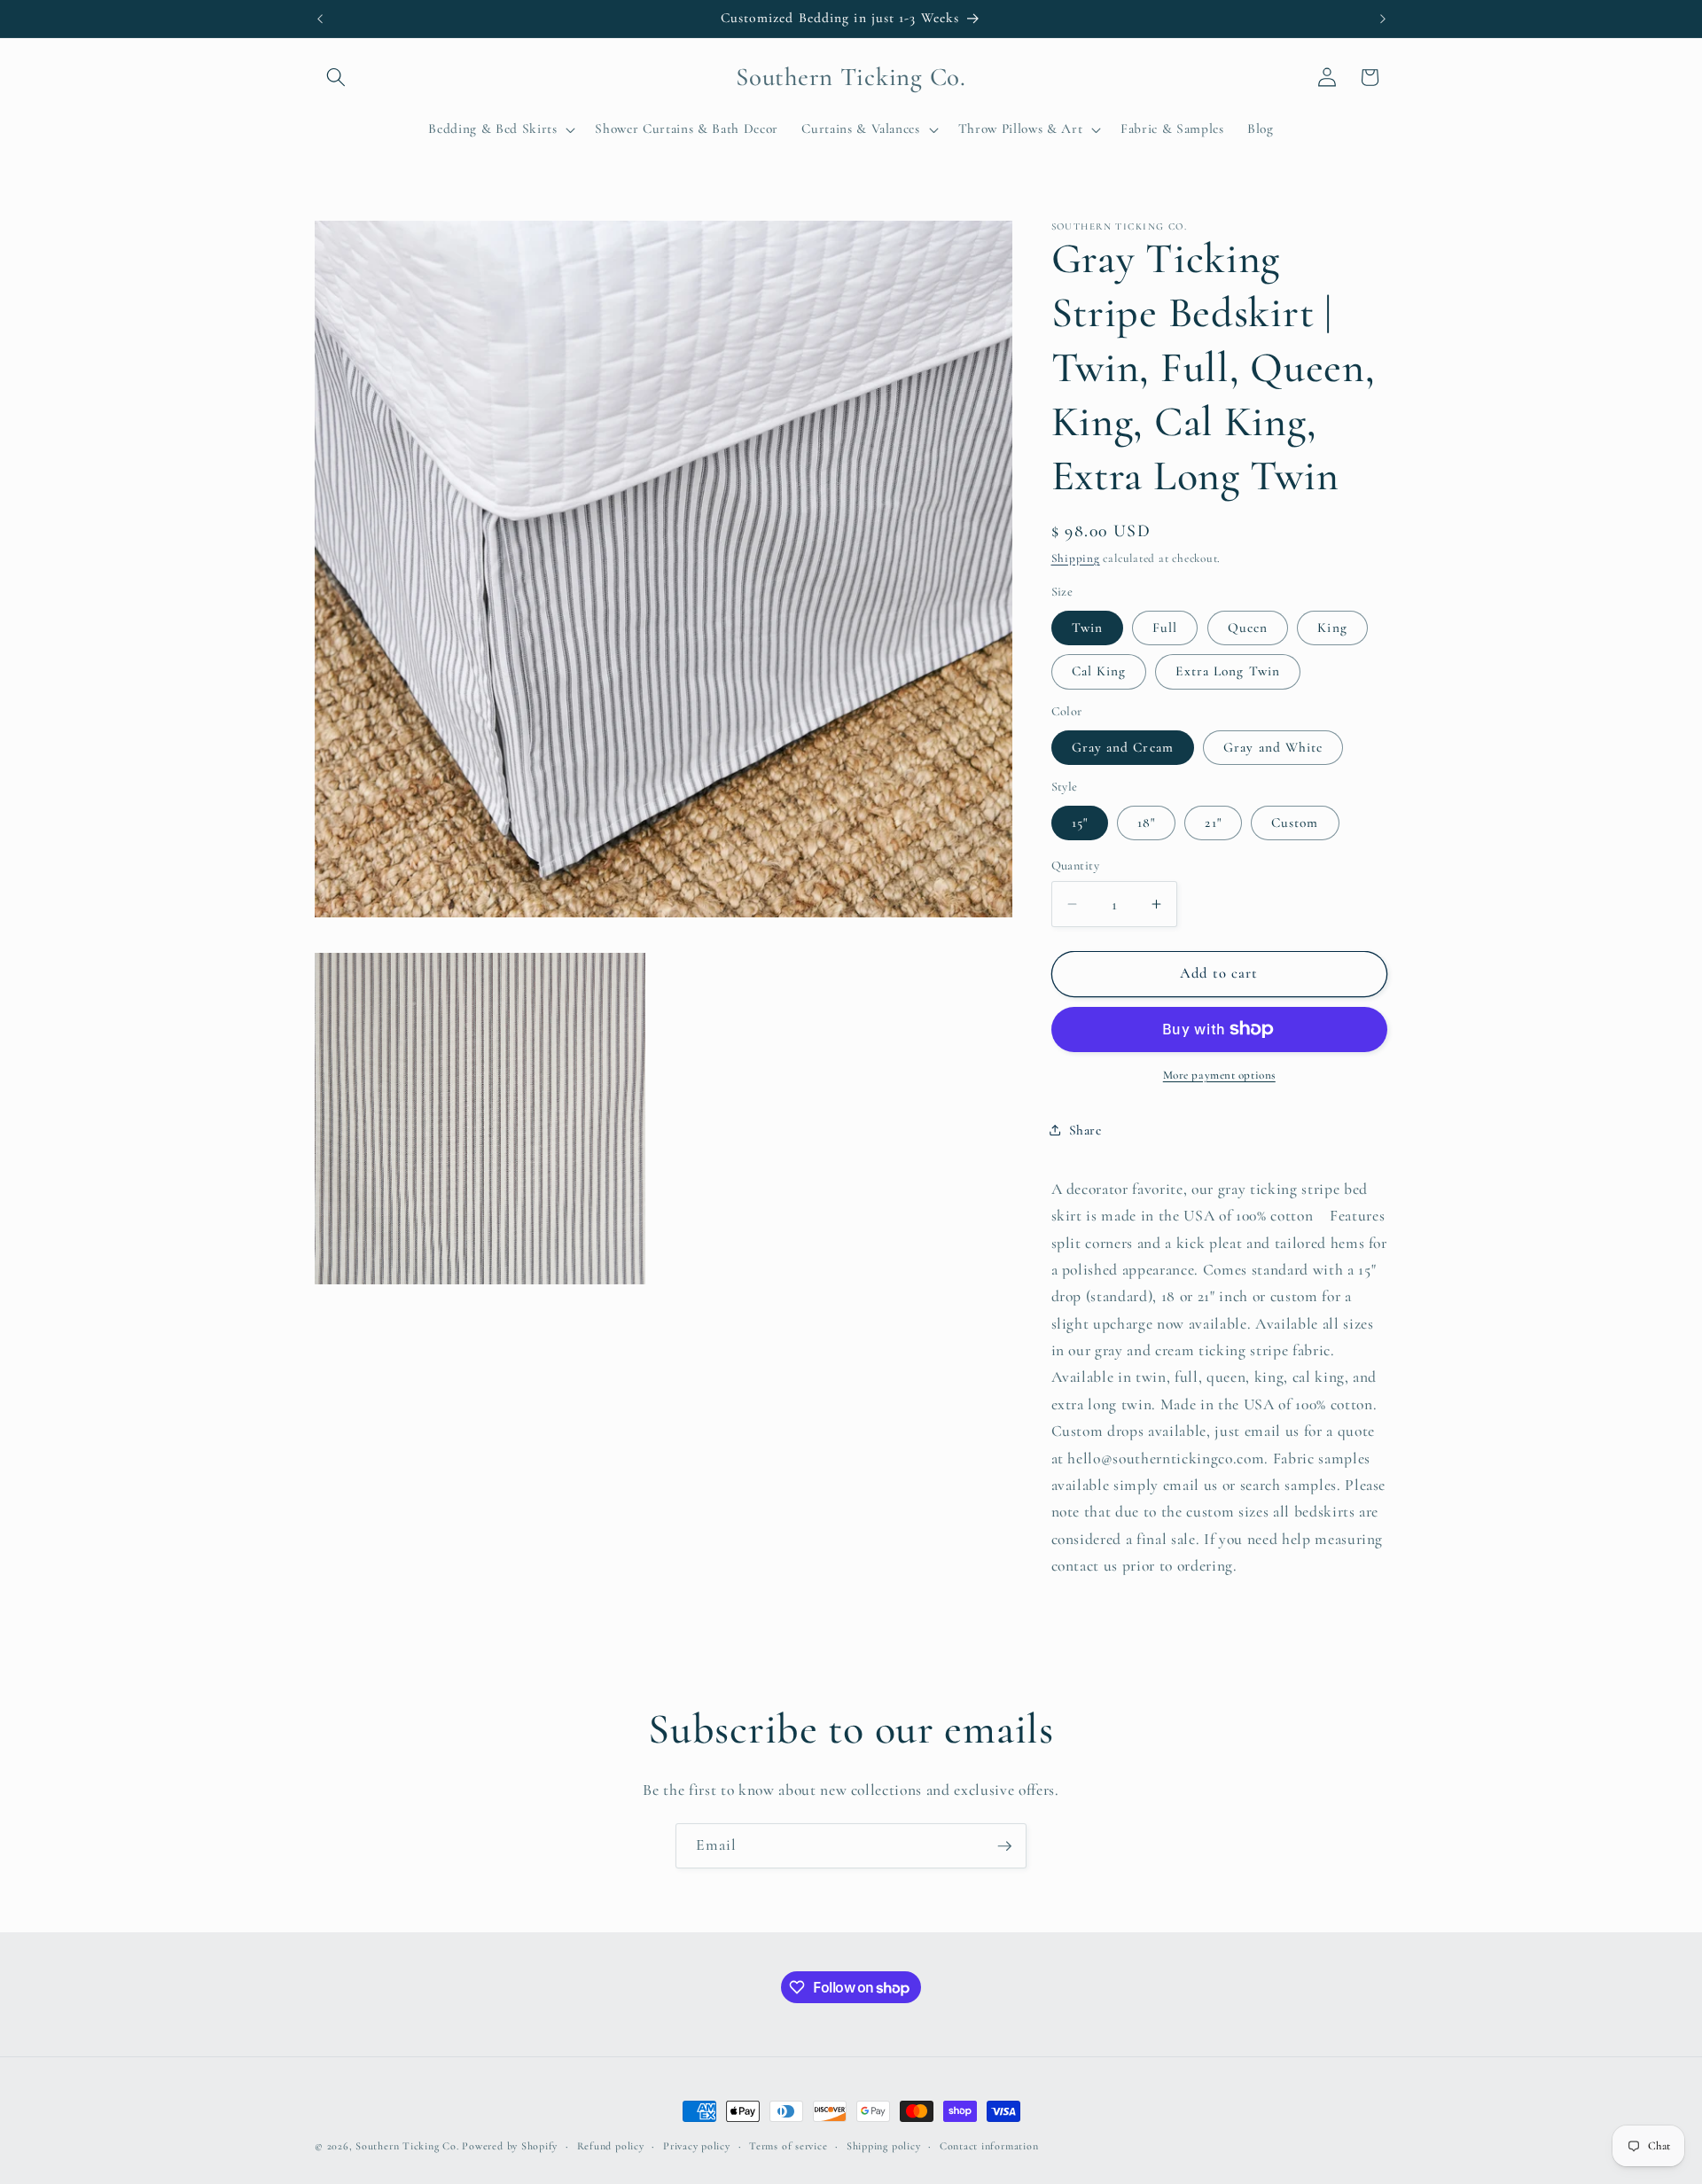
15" (1080, 823)
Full (1165, 627)
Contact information (989, 2146)
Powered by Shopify (510, 2146)
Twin (1087, 627)
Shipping (1076, 558)
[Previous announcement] (320, 19)
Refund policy (611, 2146)
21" (1213, 823)
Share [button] (1085, 1129)
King (1332, 627)
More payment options (1219, 1075)
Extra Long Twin (1228, 671)
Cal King (1099, 671)
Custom (1295, 823)
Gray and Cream (1123, 746)
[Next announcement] (1383, 19)
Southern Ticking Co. (407, 2146)
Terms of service (788, 2146)
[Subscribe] (1004, 1846)
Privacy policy (697, 2146)
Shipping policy (884, 2146)
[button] (336, 77)
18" (1146, 823)
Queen (1248, 627)
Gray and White (1273, 746)
